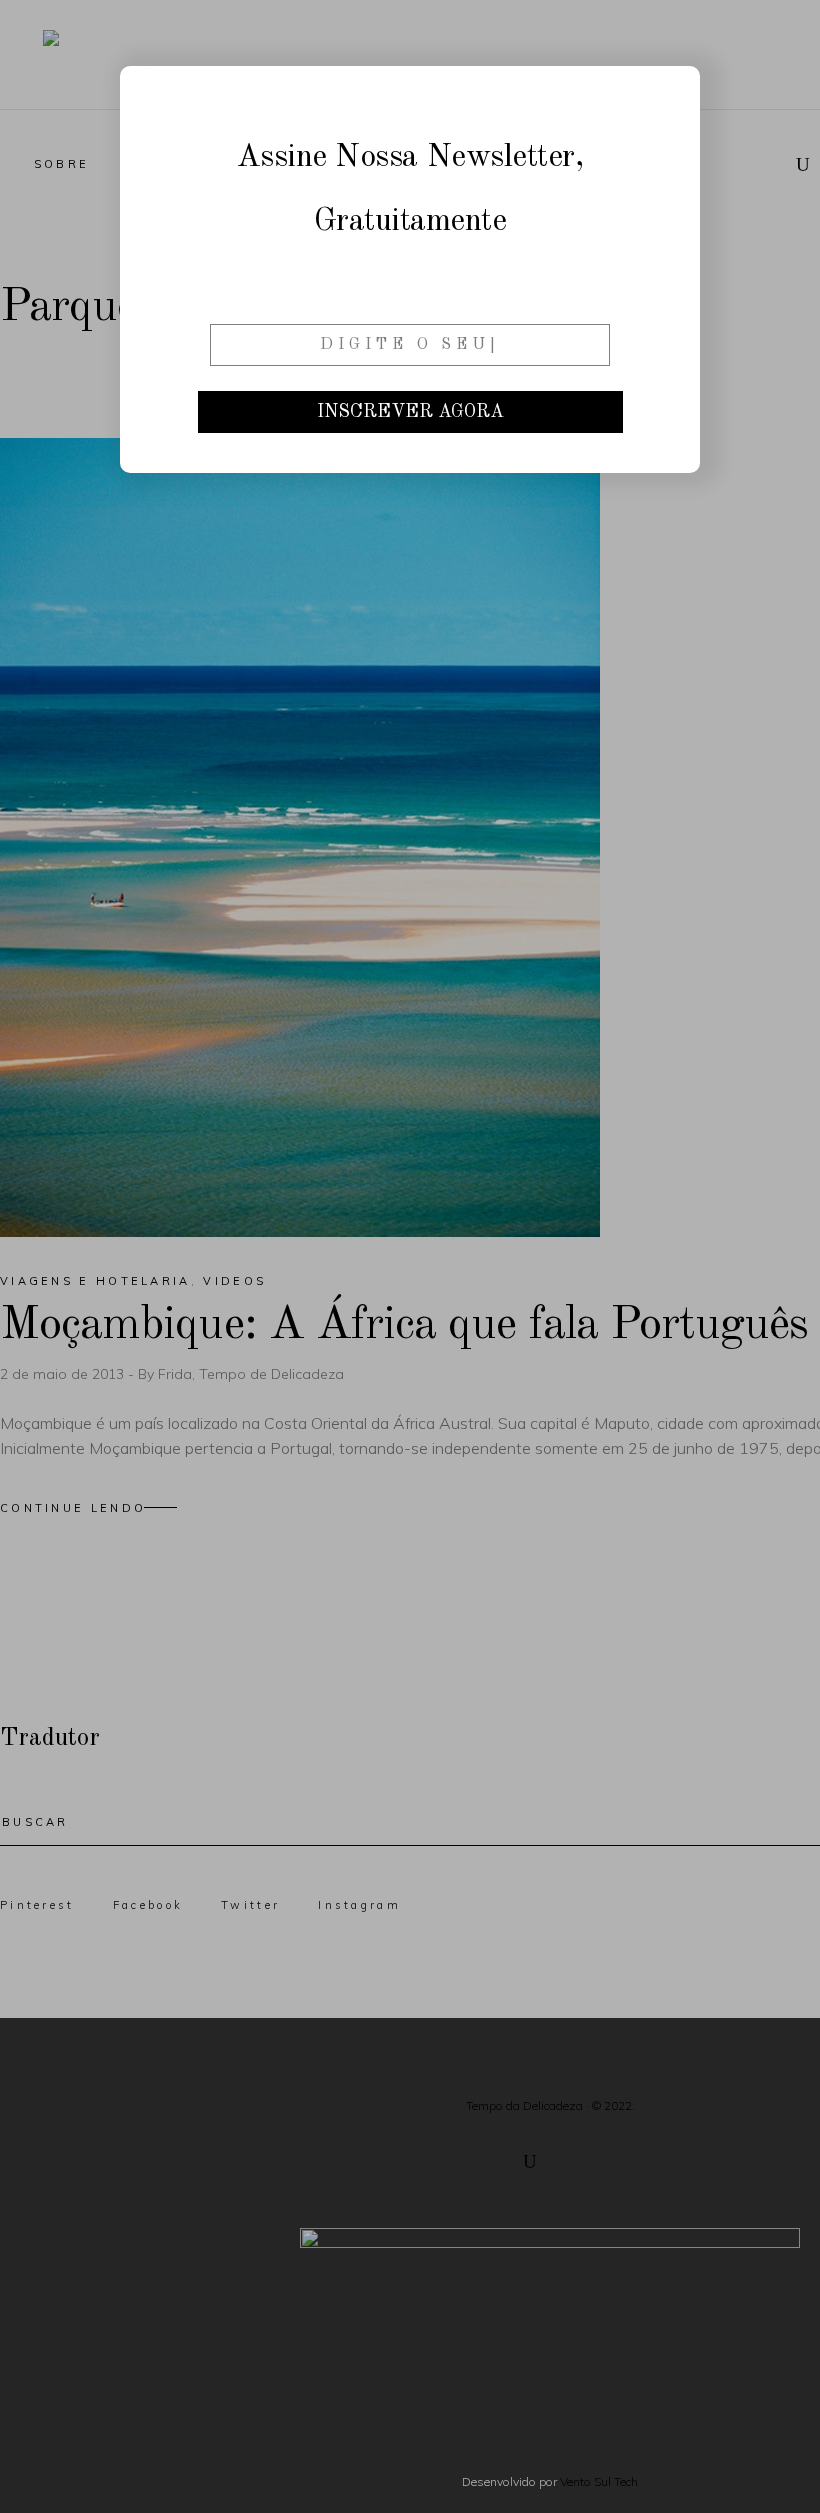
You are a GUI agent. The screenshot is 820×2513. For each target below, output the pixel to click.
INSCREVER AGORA (410, 412)
